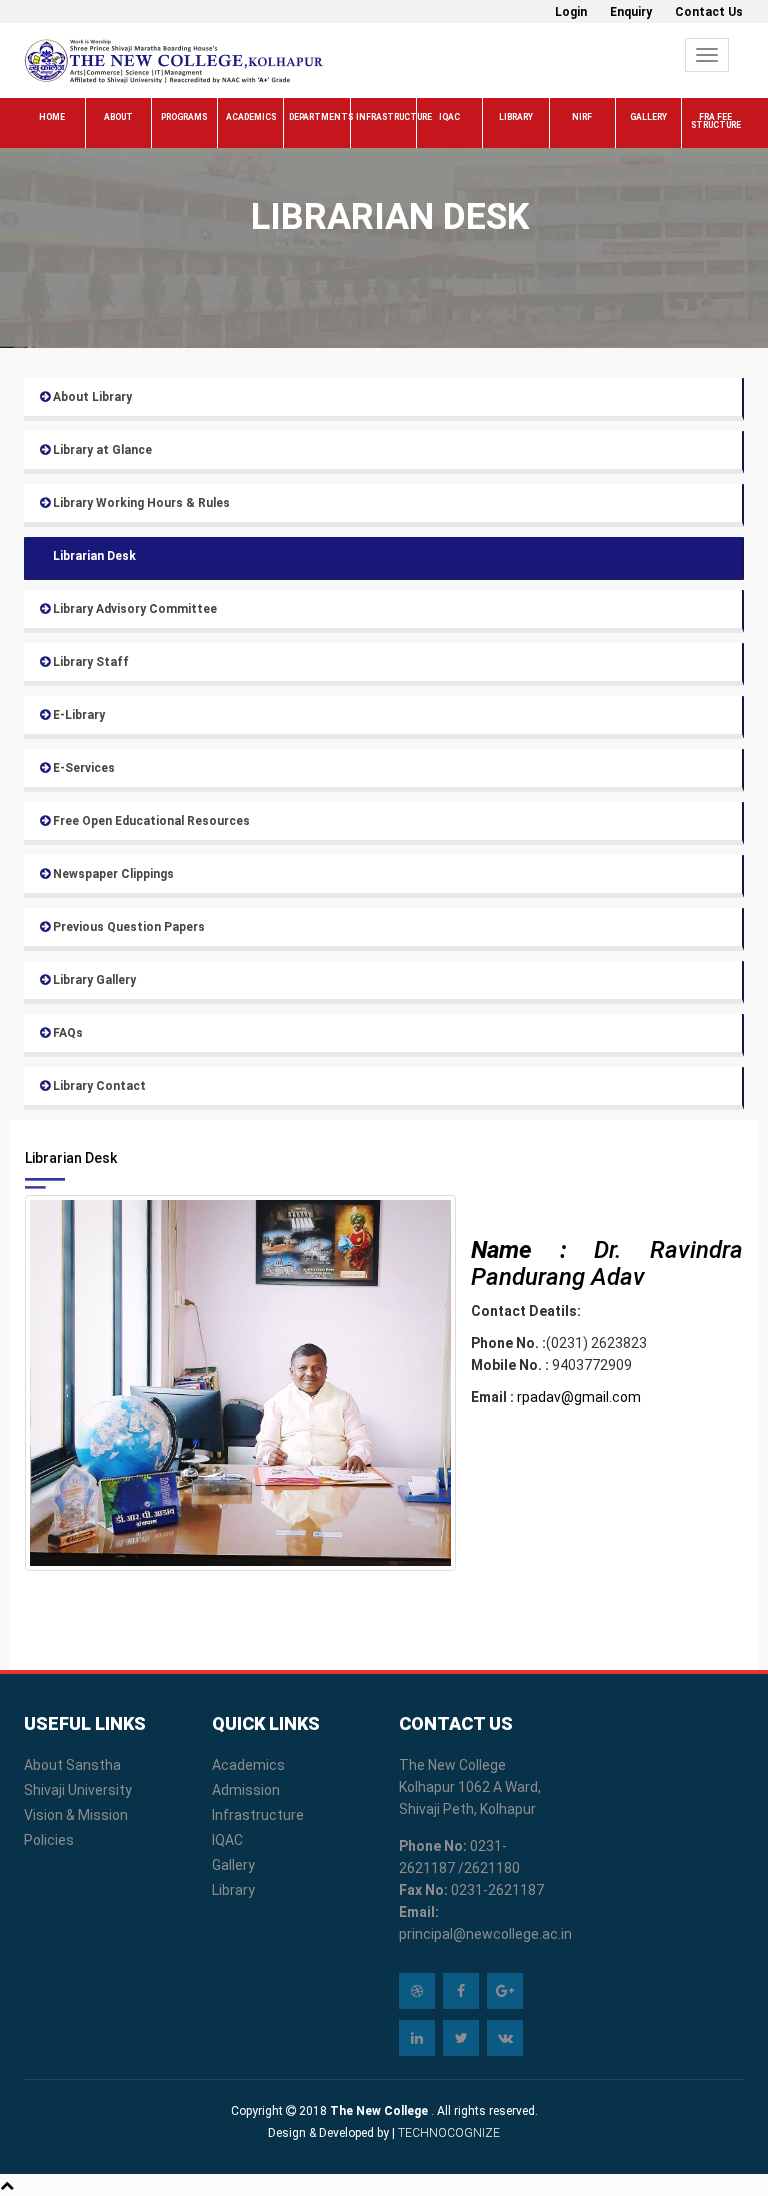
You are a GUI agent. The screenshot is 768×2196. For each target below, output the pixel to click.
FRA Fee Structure (716, 121)
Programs (184, 117)
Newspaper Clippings (112, 874)
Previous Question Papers (127, 927)
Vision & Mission (76, 1815)
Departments (319, 117)
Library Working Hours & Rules (140, 503)
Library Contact (98, 1086)
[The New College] (174, 60)
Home (52, 117)
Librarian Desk (93, 556)
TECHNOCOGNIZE (447, 2133)
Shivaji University (78, 1790)
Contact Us (709, 12)
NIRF (582, 117)
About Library (91, 397)
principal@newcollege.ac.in (485, 1934)
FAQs (66, 1033)
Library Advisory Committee (133, 609)
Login (571, 12)
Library (516, 117)
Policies (49, 1840)
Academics (251, 117)
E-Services (82, 768)
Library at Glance (101, 450)
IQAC (449, 117)
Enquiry (631, 12)
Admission (246, 1790)
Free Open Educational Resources (150, 821)
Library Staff (89, 662)
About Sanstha (72, 1765)
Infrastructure (386, 117)
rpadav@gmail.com (579, 1397)
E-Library (77, 715)
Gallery (648, 117)
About (118, 117)
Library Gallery (93, 980)
